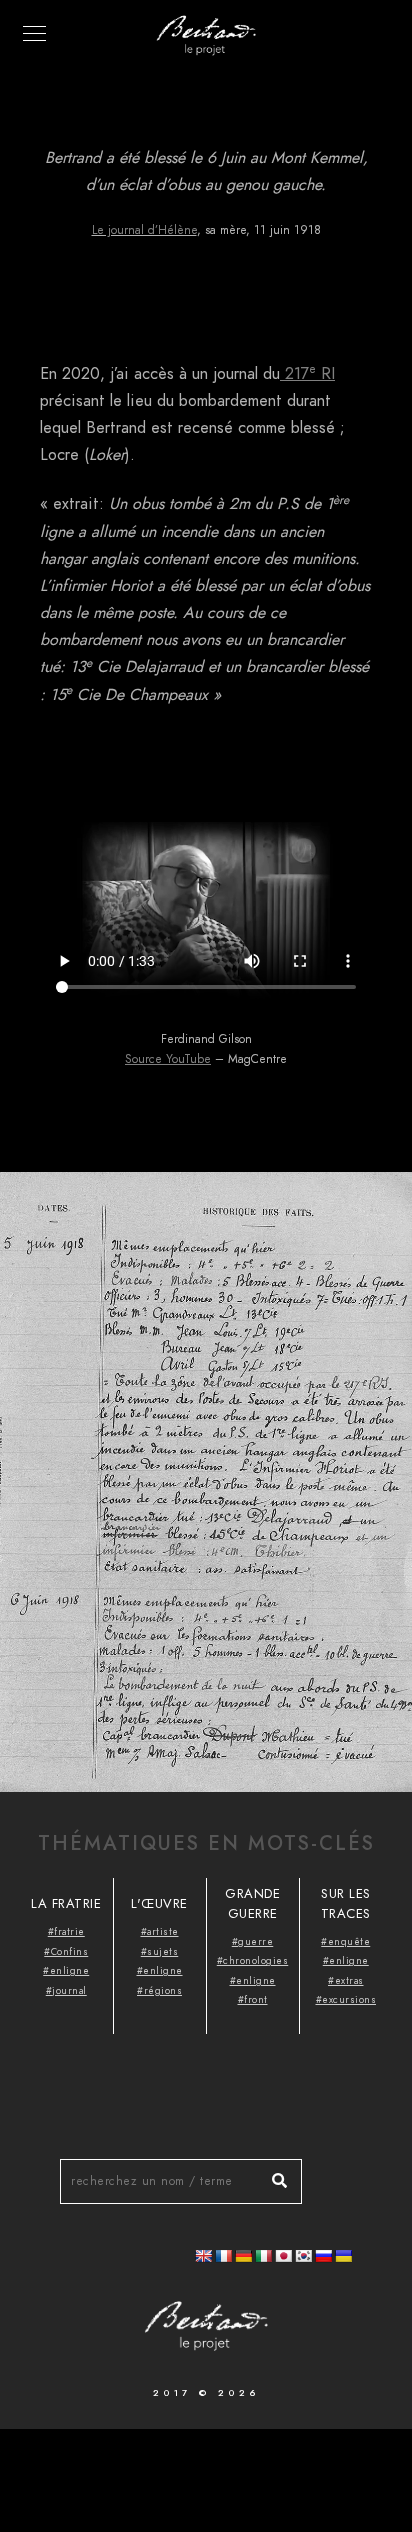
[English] (203, 2256)
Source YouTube (168, 1059)
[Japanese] (283, 2256)
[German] (243, 2256)
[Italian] (263, 2256)
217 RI (307, 374)
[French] (223, 2256)
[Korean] (303, 2256)
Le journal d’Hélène (144, 230)
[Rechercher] (272, 2176)
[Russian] (323, 2256)
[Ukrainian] (343, 2256)
